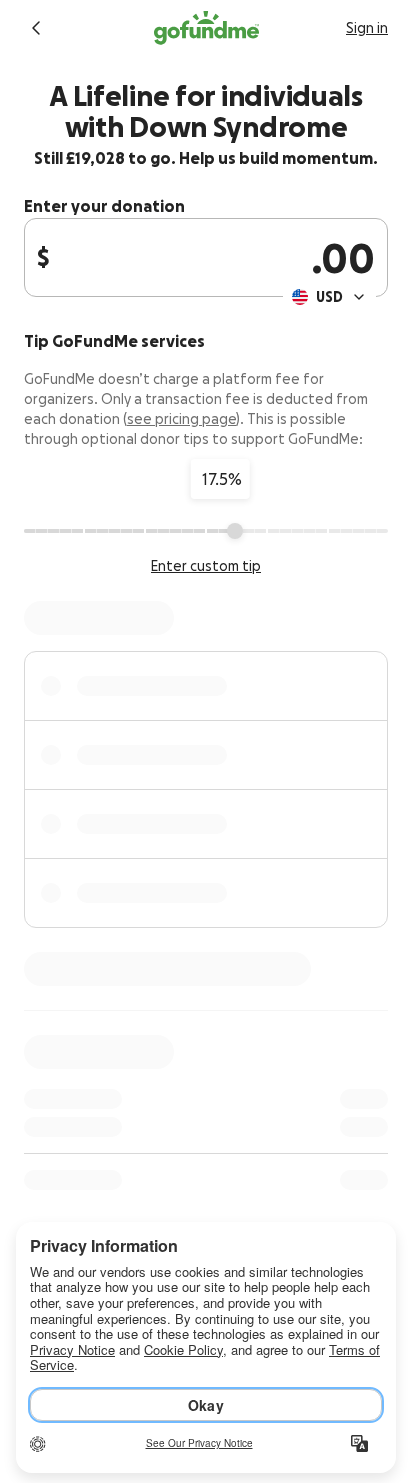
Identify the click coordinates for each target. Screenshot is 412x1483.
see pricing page (181, 419)
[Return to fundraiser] (36, 28)
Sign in (367, 28)
